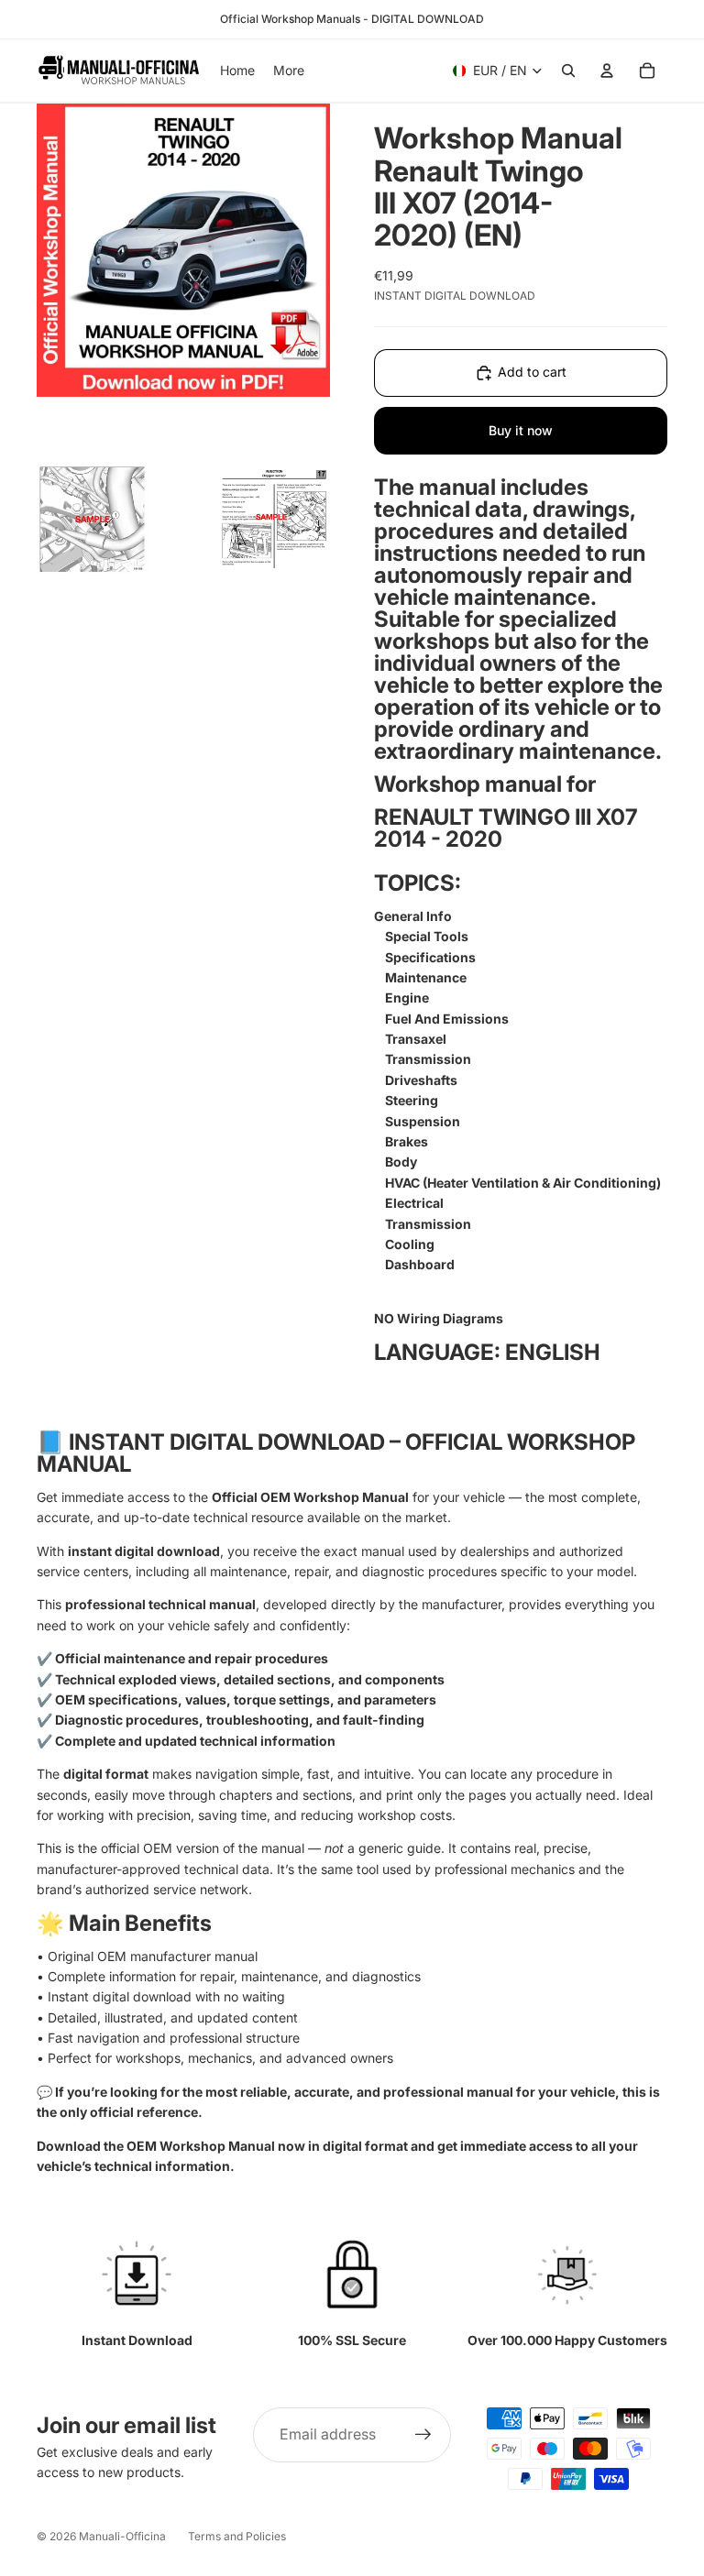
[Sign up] (423, 2435)
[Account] (607, 71)
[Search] (568, 71)
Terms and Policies (237, 2536)
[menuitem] (289, 71)
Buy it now (521, 430)
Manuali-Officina (122, 2536)
